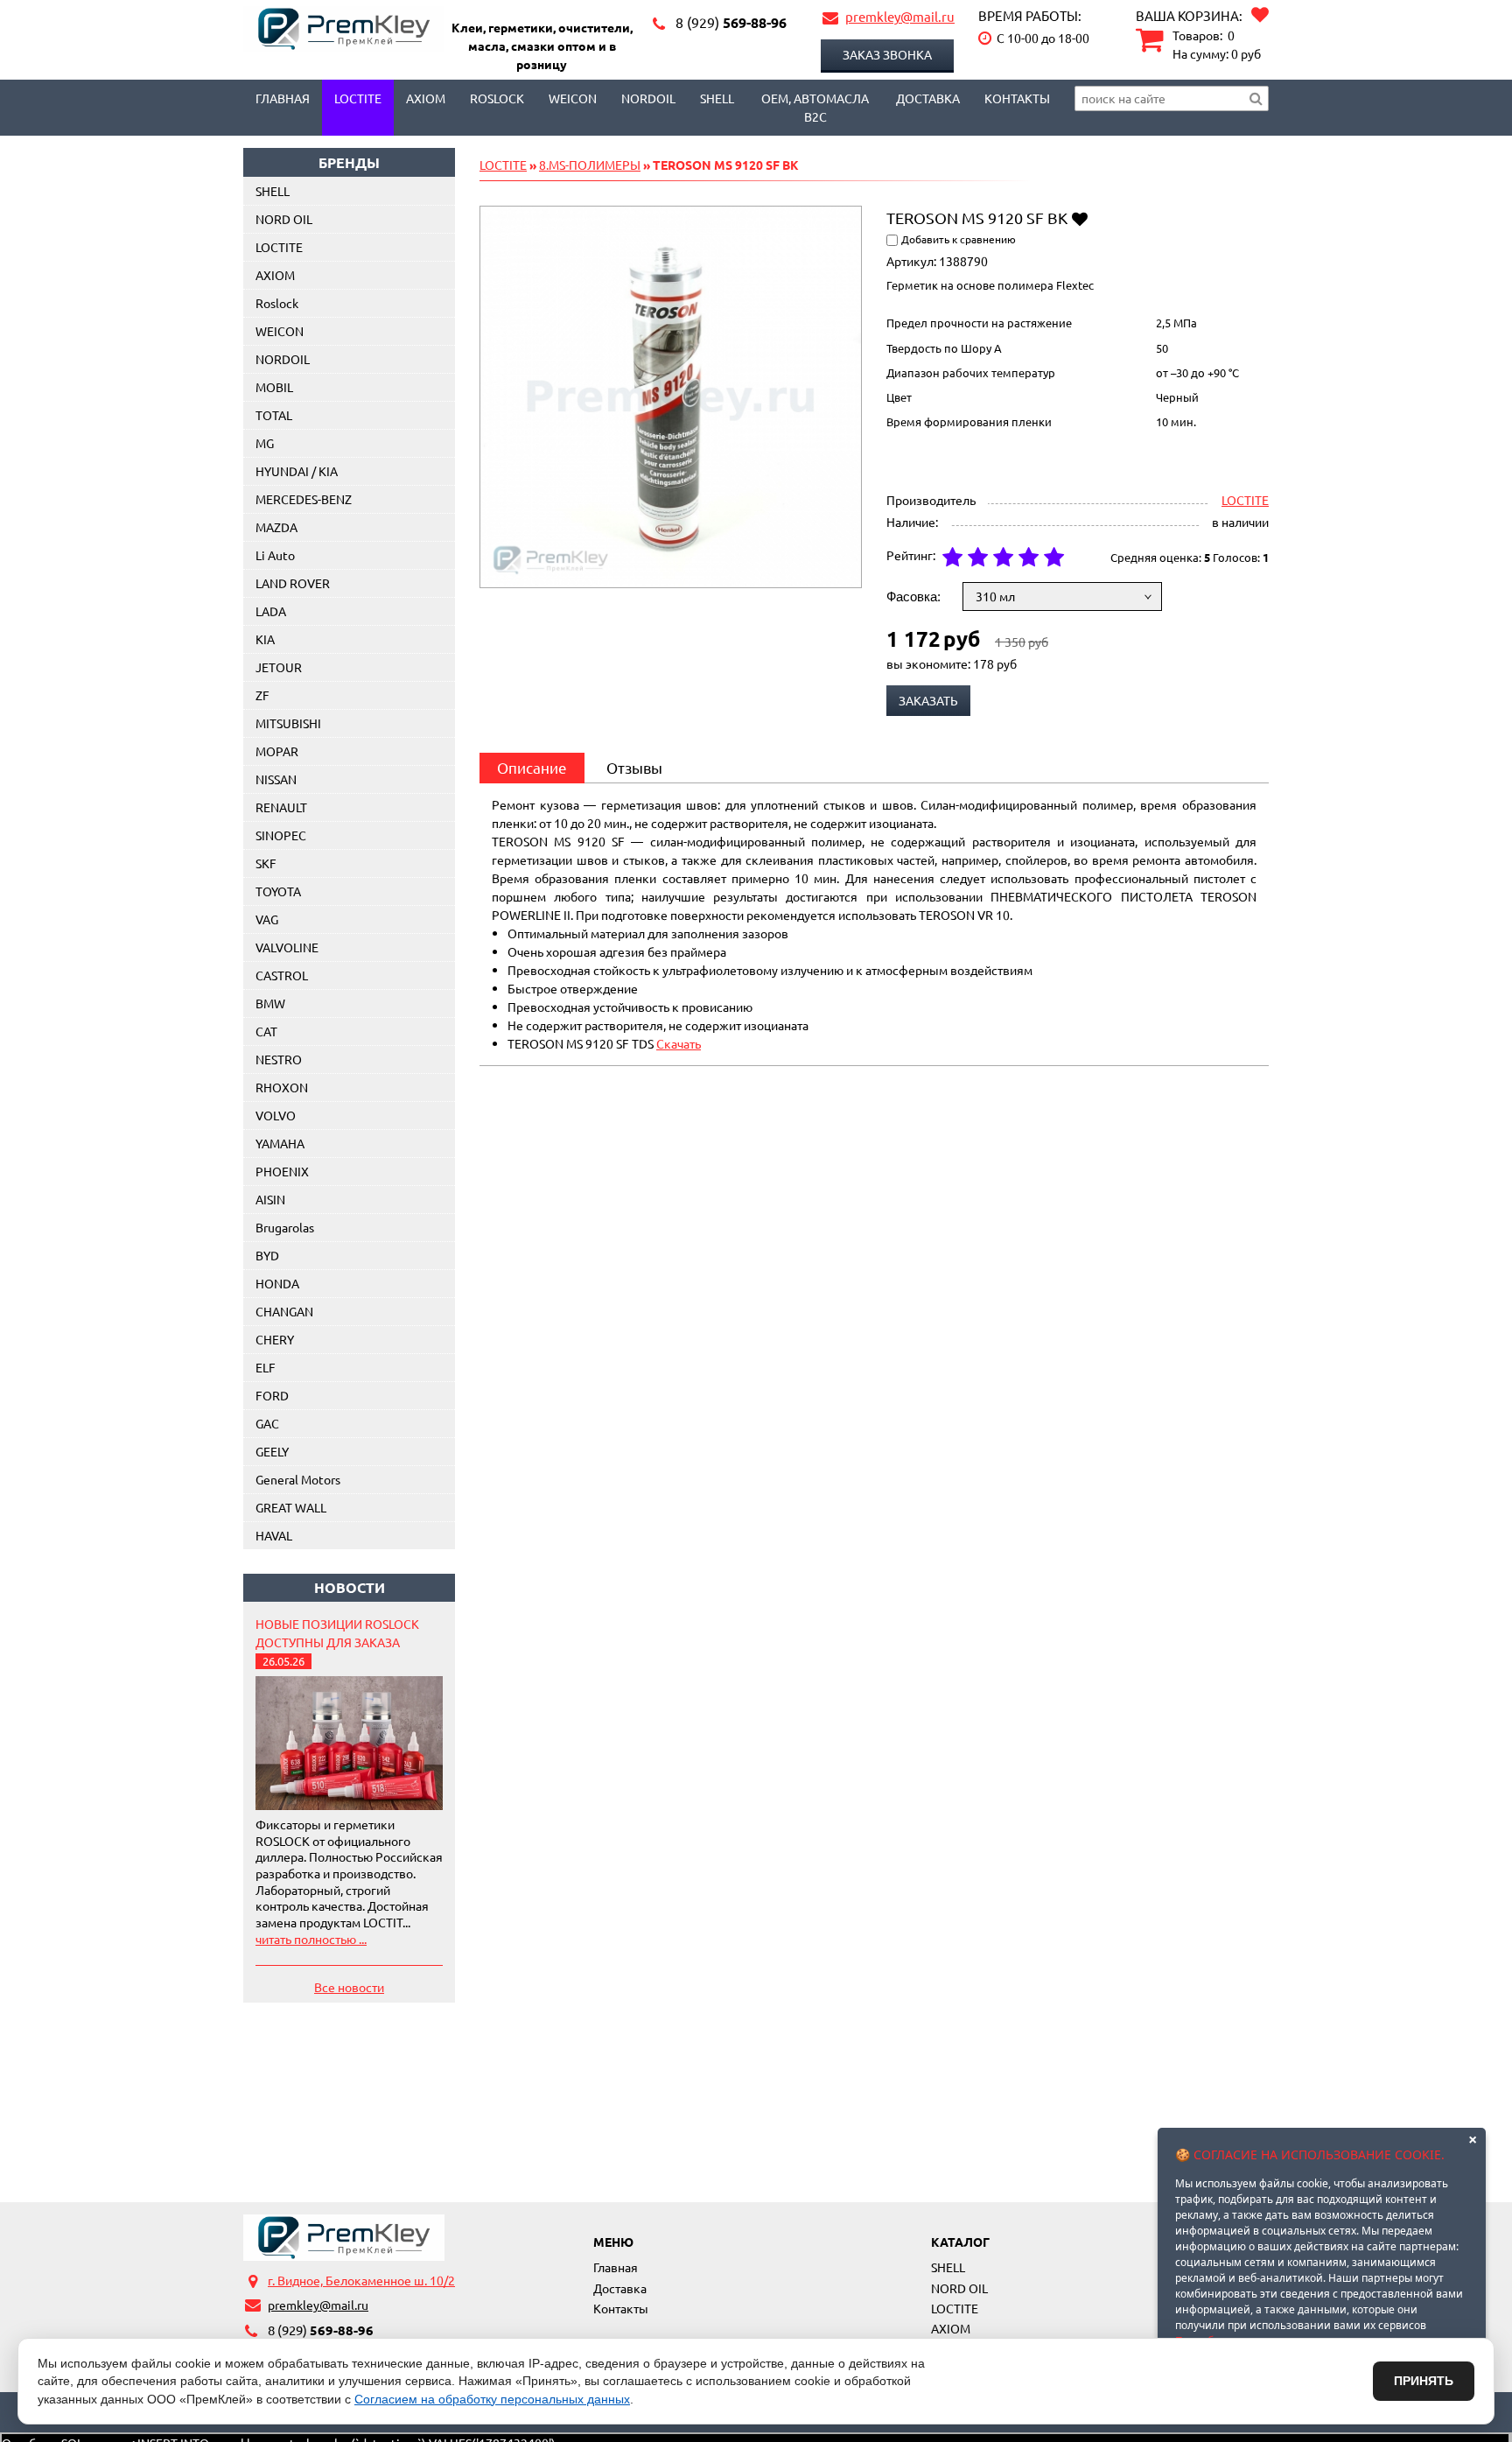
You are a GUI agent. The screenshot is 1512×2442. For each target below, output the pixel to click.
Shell (717, 98)
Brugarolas (285, 1227)
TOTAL (274, 415)
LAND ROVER (293, 583)
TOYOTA (278, 891)
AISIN (270, 1199)
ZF (262, 695)
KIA (265, 639)
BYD (267, 1255)
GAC (267, 1423)
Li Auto (275, 555)
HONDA (277, 1283)
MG (265, 443)
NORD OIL (284, 219)
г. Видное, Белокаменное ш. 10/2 (361, 2280)
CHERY (275, 1339)
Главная (283, 98)
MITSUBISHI (288, 723)
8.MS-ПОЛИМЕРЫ (590, 165)
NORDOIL (648, 98)
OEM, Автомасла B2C (815, 107)
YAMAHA (280, 1143)
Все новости (349, 1987)
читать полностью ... (311, 1939)
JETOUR (279, 667)
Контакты (1017, 98)
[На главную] (344, 2237)
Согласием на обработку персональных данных (492, 2399)
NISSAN (276, 779)
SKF (266, 863)
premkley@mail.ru (900, 16)
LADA (271, 611)
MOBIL (274, 387)
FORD (272, 1395)
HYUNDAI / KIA (297, 471)
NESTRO (279, 1059)
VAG (267, 919)
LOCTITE (358, 98)
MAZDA (276, 527)
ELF (266, 1367)
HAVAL (274, 1535)
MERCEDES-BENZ (304, 499)
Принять (1424, 2381)
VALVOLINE (287, 947)
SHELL (273, 191)
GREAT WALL (291, 1507)
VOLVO (276, 1115)
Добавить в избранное (1079, 218)
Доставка (928, 98)
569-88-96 (731, 22)
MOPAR (277, 751)
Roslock (497, 98)
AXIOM (426, 98)
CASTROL (282, 975)
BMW (270, 1003)
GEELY (272, 1451)
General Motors (298, 1479)
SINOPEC (281, 835)
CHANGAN (284, 1311)
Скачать (679, 1043)
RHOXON (282, 1087)
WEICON (573, 98)
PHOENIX (282, 1171)
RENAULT (281, 807)
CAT (266, 1031)
